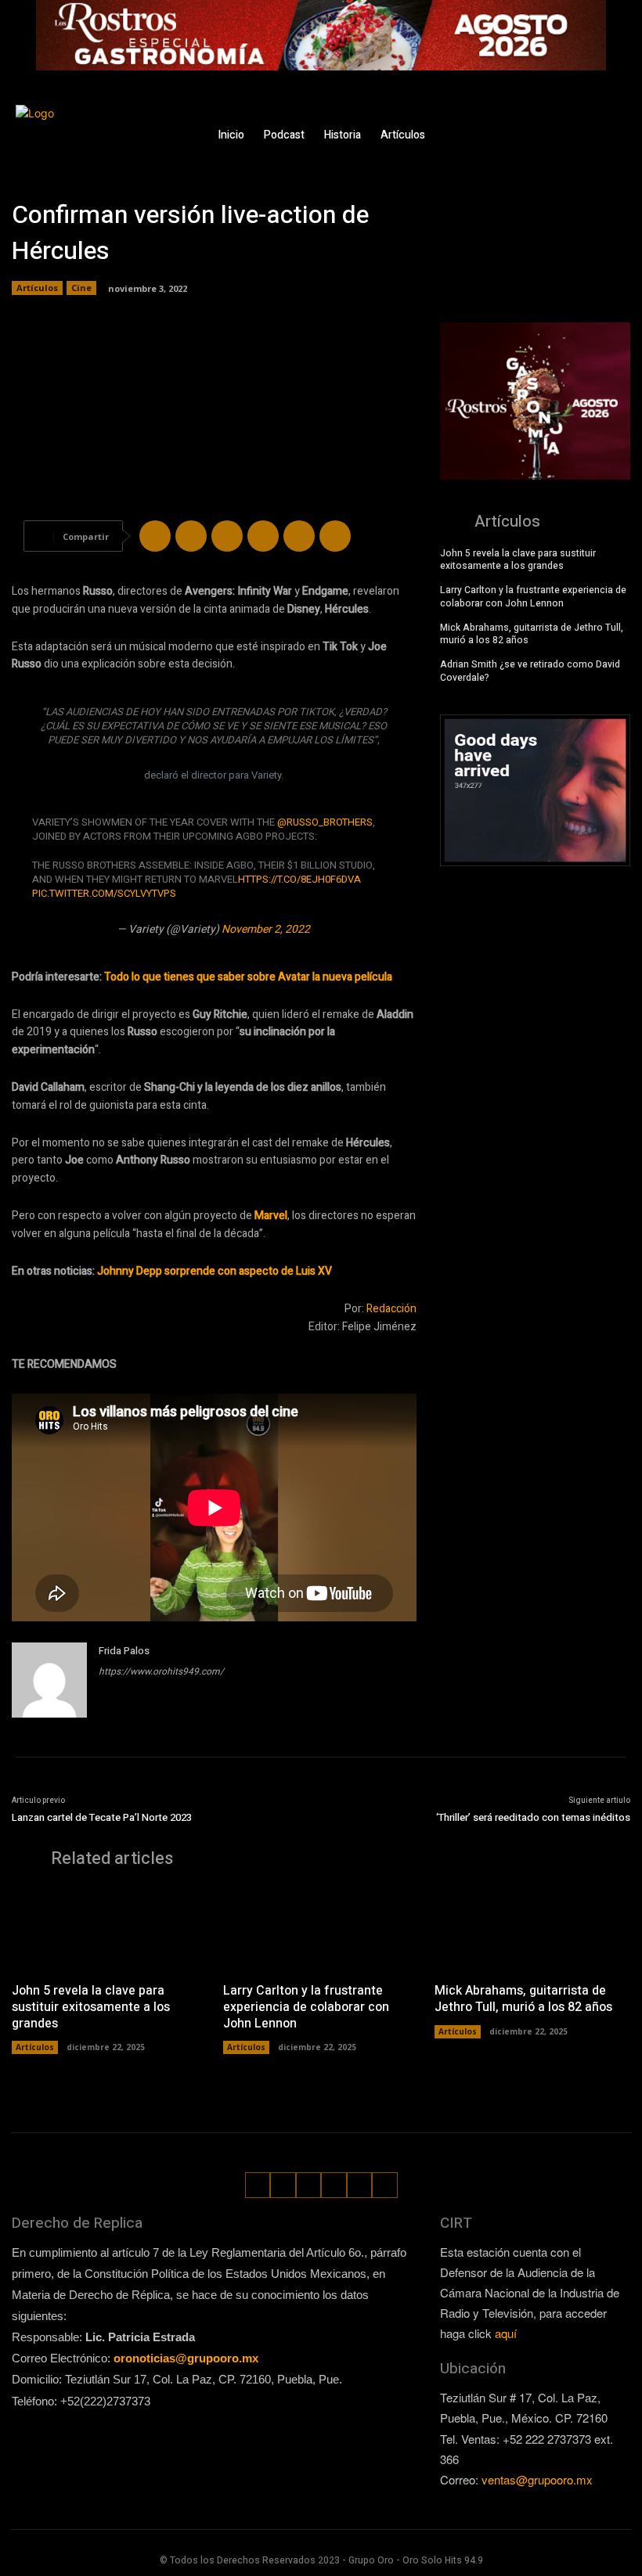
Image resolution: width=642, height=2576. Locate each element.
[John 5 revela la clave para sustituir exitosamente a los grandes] (110, 1929)
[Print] (335, 536)
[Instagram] (565, 123)
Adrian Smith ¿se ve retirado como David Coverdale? (530, 671)
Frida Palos (124, 1651)
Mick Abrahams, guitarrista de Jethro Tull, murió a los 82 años (532, 634)
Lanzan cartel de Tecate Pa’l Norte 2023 (102, 1817)
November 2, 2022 (266, 929)
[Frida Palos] (49, 1680)
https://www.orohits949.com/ (161, 1671)
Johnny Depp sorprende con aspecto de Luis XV (215, 1271)
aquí (506, 2333)
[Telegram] (227, 536)
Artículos (37, 288)
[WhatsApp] (593, 148)
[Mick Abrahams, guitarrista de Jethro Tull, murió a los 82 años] (532, 1929)
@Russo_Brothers (325, 822)
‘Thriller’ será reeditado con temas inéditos (533, 1817)
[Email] (299, 536)
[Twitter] (613, 123)
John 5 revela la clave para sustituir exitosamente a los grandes (518, 560)
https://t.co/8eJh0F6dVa (299, 879)
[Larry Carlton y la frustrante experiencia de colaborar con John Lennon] (321, 1929)
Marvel (271, 1216)
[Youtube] (617, 148)
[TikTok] (589, 123)
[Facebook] (541, 123)
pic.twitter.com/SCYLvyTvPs (104, 893)
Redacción (391, 1309)
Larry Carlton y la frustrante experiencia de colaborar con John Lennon (533, 597)
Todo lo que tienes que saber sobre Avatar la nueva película (248, 977)
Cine (81, 288)
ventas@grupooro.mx (537, 2479)
